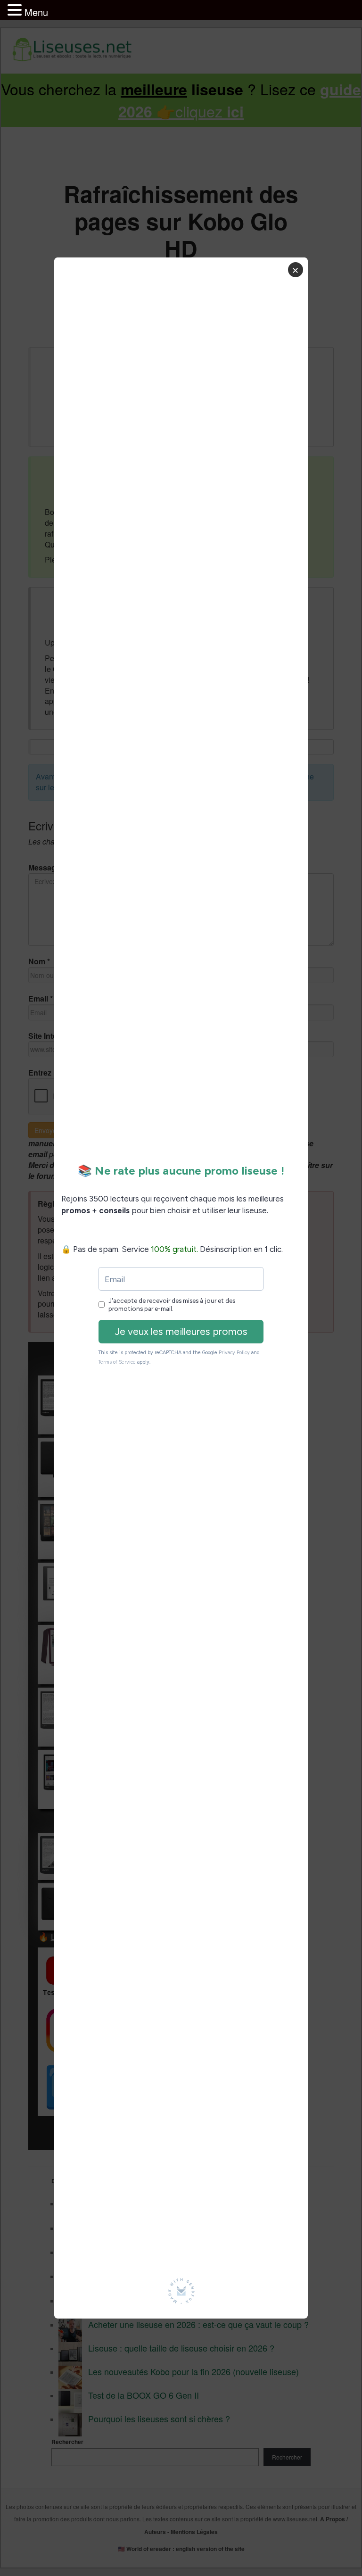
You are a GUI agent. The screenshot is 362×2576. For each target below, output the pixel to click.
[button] (16, 10)
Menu (36, 12)
